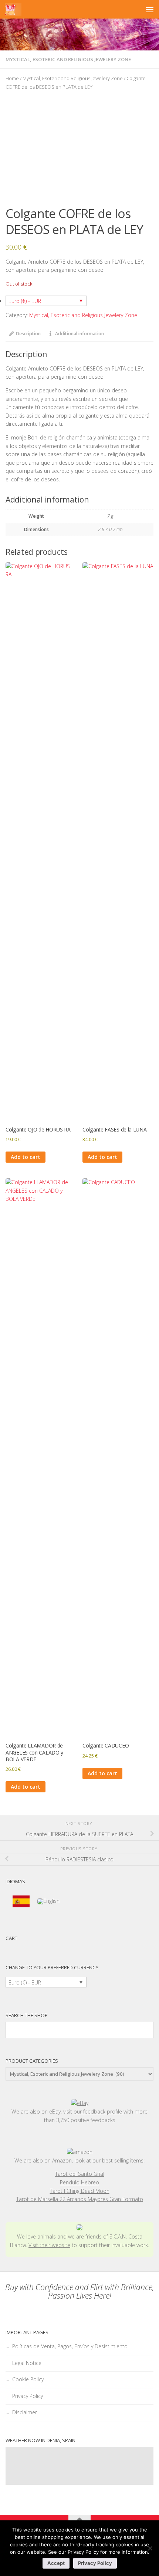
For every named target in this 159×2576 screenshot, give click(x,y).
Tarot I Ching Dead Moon (80, 2191)
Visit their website (49, 2245)
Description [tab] (28, 334)
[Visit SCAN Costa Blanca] (79, 2228)
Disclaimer (25, 2412)
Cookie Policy (28, 2379)
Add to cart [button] (26, 1157)
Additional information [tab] (79, 334)
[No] (150, 2548)
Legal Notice (27, 2363)
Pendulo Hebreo (79, 2182)
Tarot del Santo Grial (80, 2174)
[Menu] (150, 9)
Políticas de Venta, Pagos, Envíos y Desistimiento (70, 2346)
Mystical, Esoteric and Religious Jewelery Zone (68, 59)
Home (12, 78)
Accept (56, 2563)
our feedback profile (99, 2111)
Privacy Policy (28, 2396)
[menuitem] (21, 1902)
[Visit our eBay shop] (79, 2103)
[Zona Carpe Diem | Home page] (13, 9)
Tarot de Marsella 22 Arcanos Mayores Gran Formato (80, 2199)
